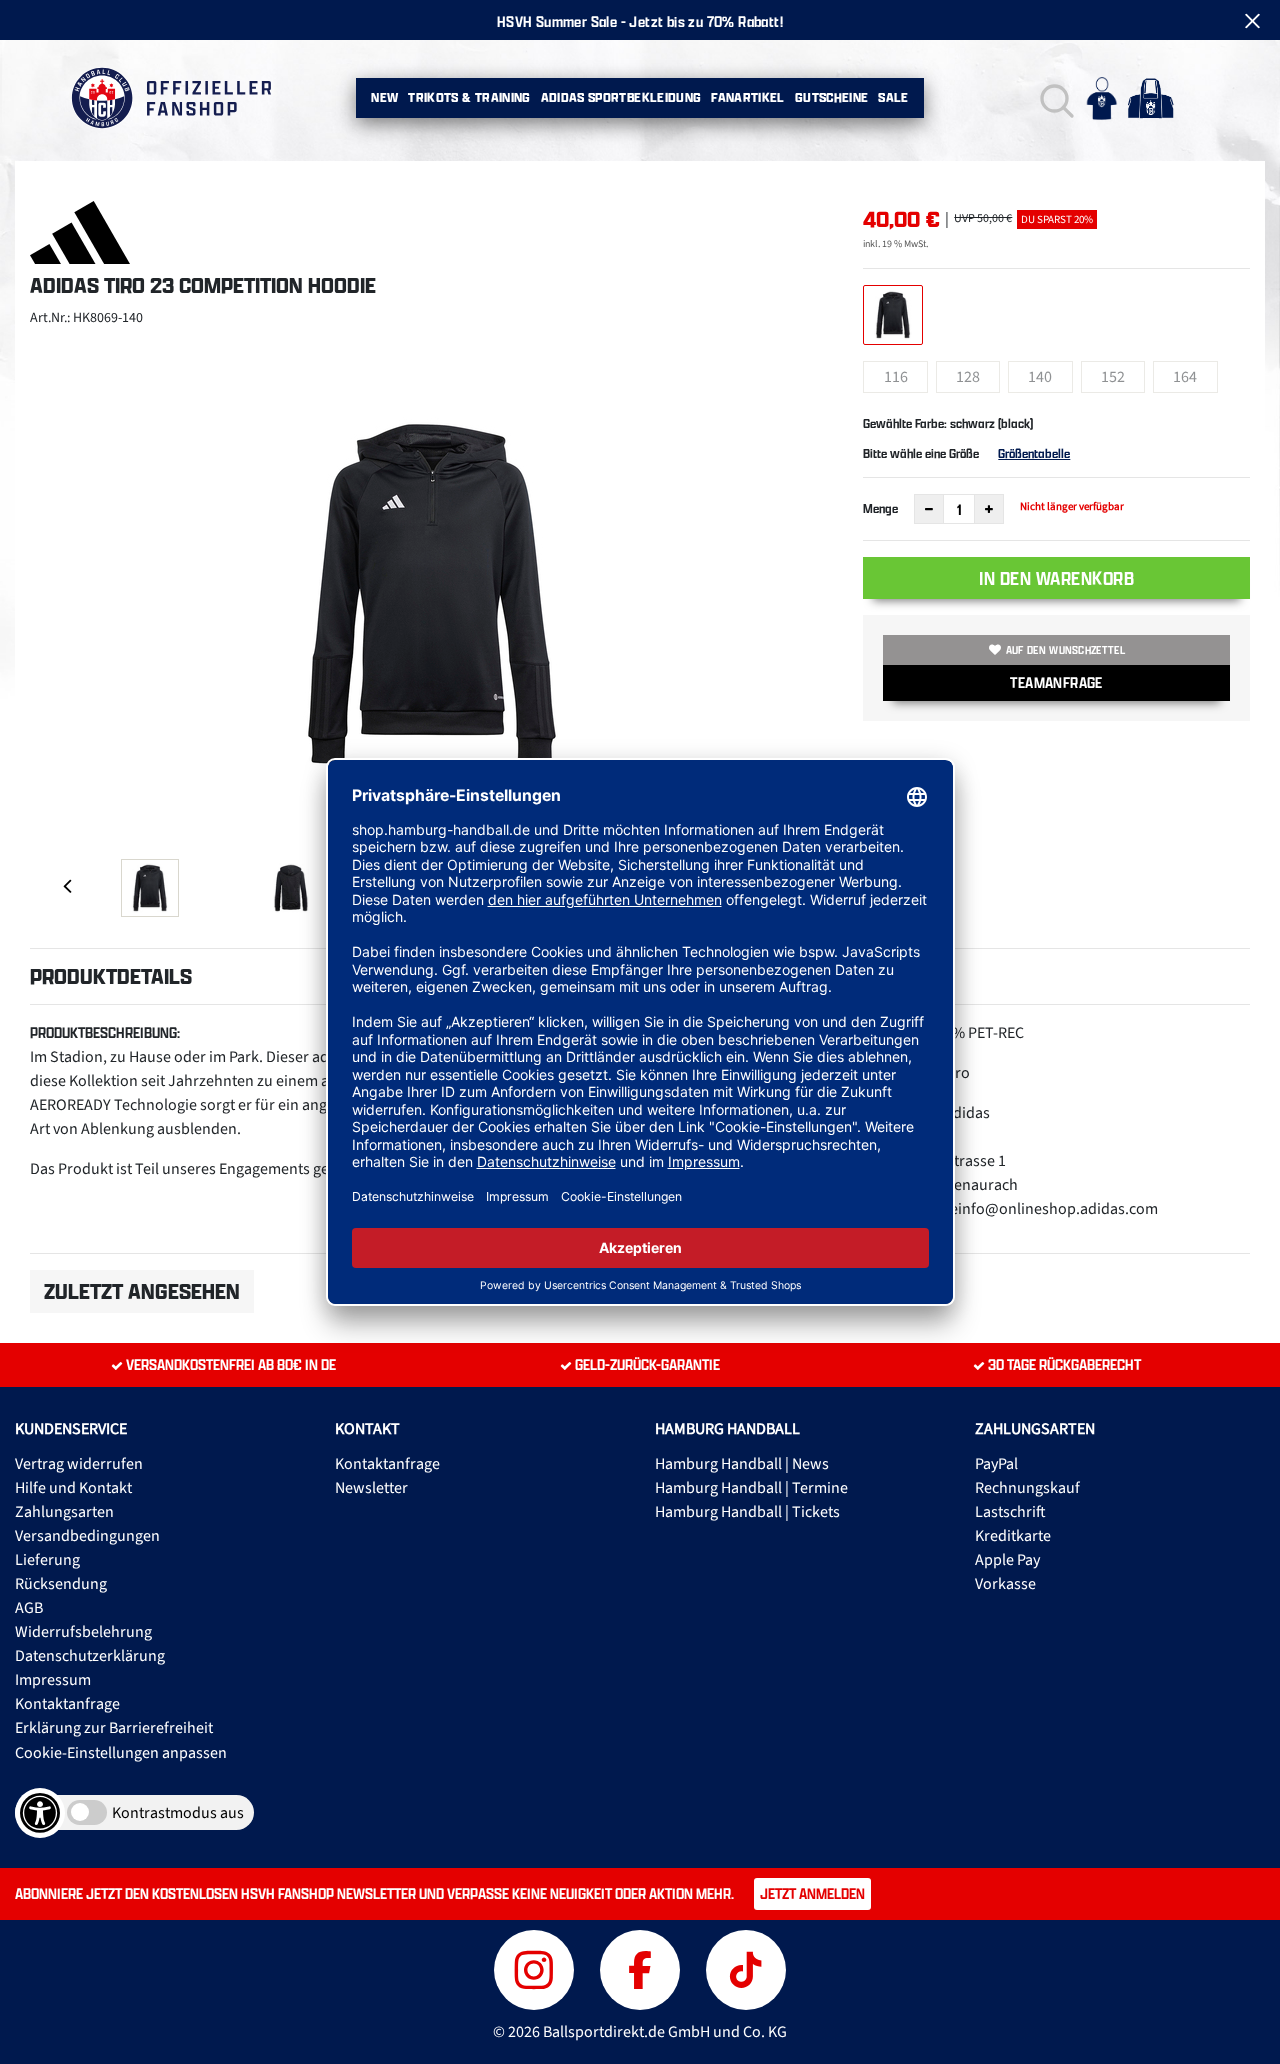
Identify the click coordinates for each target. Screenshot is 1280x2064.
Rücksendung (61, 1584)
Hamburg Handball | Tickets (747, 1512)
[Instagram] (537, 1967)
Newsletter (371, 1488)
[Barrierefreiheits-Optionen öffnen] (40, 1813)
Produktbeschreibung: (105, 1032)
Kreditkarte (1013, 1536)
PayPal (996, 1464)
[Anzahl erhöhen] (989, 509)
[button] (1054, 98)
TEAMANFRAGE (1056, 682)
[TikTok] (746, 1967)
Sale (893, 97)
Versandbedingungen (87, 1536)
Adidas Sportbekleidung (621, 97)
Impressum (53, 1680)
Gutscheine (832, 97)
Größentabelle (1034, 453)
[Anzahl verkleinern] (929, 509)
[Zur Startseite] (170, 98)
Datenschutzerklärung (90, 1656)
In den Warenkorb (1056, 578)
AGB (29, 1608)
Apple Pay (1007, 1560)
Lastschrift (1010, 1512)
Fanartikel (748, 97)
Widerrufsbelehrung (83, 1632)
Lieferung (47, 1560)
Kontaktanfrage (67, 1704)
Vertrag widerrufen (79, 1464)
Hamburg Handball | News (742, 1464)
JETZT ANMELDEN (812, 1893)
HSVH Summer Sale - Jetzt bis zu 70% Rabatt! (640, 21)
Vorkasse (1005, 1584)
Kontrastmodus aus (178, 1813)
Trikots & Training (469, 97)
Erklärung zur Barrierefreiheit (114, 1728)
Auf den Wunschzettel (1065, 650)
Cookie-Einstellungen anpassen (121, 1753)
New (384, 97)
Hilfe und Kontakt (73, 1488)
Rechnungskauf (1027, 1488)
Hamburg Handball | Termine (751, 1488)
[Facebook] (643, 1967)
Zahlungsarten (64, 1512)
